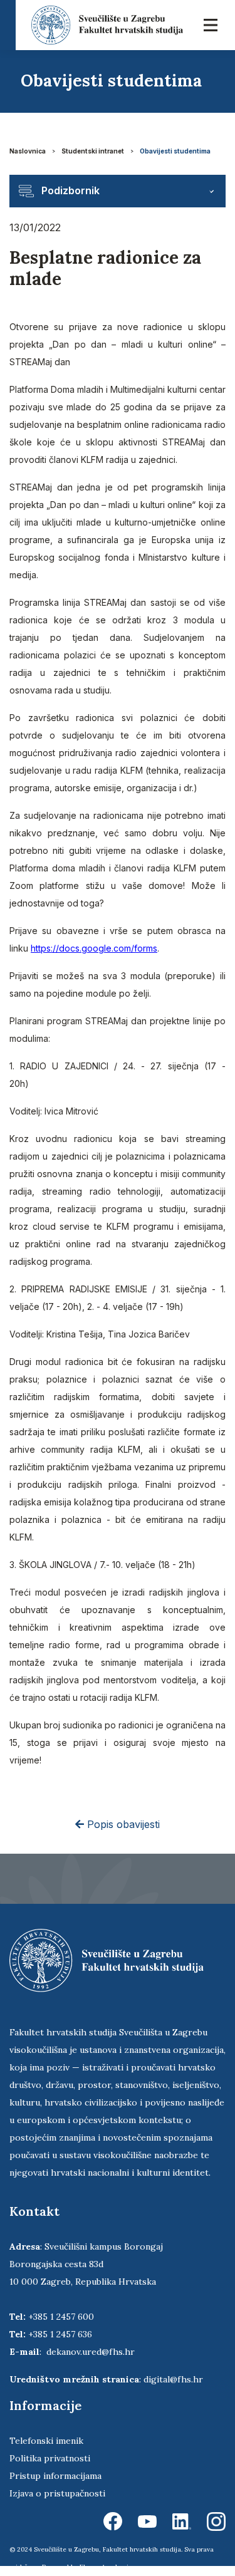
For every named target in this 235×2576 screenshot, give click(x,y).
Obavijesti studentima (175, 151)
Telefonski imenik (46, 2441)
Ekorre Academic (106, 2567)
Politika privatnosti (50, 2458)
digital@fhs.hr (173, 2379)
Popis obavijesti (122, 1824)
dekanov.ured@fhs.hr (91, 2352)
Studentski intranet (93, 151)
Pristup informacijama (55, 2476)
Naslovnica (28, 151)
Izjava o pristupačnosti (57, 2493)
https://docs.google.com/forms (94, 948)
